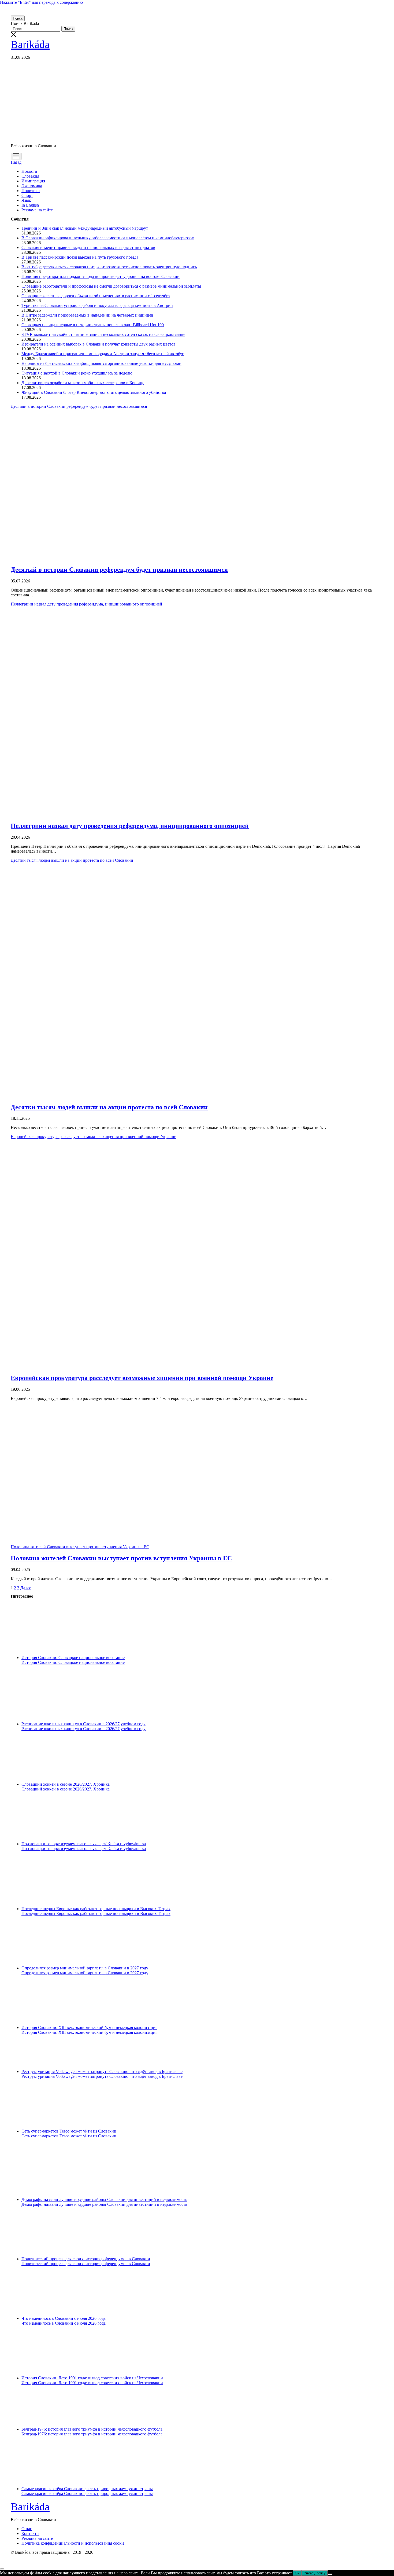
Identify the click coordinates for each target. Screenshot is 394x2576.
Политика (31, 191)
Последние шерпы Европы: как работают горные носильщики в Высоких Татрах (96, 1909)
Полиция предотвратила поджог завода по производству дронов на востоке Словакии (101, 276)
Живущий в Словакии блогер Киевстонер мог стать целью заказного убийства (94, 392)
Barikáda (30, 44)
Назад (16, 162)
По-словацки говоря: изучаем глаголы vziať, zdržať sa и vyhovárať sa (84, 1844)
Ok (297, 2573)
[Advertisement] (197, 102)
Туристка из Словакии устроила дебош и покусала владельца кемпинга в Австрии (97, 305)
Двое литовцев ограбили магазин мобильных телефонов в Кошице (83, 383)
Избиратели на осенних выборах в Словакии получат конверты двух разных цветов (98, 344)
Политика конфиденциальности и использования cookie (73, 2543)
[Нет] (330, 2574)
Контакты (30, 2533)
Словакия (30, 176)
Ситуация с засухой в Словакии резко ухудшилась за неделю (77, 373)
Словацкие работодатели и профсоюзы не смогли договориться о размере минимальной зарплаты (111, 286)
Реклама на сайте (37, 210)
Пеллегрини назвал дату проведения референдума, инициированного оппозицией (130, 826)
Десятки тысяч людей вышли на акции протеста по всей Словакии (109, 1107)
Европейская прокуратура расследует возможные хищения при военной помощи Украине (142, 1378)
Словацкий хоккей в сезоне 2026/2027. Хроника (66, 1784)
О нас (27, 2529)
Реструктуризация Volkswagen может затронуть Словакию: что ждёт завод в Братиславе (102, 2072)
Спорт (27, 195)
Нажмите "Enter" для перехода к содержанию (41, 2)
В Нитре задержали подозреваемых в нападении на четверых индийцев (87, 315)
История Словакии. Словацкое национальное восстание (73, 1658)
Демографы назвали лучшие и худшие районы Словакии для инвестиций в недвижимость (104, 2199)
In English (30, 205)
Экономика (32, 186)
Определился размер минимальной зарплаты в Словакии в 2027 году (85, 1968)
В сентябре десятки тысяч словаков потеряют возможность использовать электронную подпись (109, 267)
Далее (26, 1588)
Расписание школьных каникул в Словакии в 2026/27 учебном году (83, 1724)
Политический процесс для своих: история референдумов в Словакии (86, 2259)
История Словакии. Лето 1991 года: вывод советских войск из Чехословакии (92, 2378)
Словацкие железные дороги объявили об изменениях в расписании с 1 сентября (96, 296)
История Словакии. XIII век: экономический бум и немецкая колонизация (89, 2028)
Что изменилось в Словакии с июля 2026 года (64, 2318)
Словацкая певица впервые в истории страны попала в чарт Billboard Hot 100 (93, 325)
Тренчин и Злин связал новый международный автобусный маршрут (85, 228)
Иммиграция (33, 181)
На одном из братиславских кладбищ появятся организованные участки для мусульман (101, 363)
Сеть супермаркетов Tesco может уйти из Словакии (69, 2131)
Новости (29, 171)
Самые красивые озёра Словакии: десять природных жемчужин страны (87, 2489)
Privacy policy (315, 2573)
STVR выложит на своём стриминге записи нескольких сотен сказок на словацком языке (103, 334)
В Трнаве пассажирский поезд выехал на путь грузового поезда (80, 257)
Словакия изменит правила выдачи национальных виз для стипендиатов (88, 247)
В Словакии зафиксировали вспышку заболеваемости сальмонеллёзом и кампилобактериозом (108, 238)
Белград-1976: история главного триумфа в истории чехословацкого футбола (92, 2429)
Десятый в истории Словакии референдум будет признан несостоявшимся (119, 570)
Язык (26, 200)
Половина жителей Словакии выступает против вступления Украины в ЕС (80, 1547)
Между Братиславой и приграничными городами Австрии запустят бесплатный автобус (103, 354)
